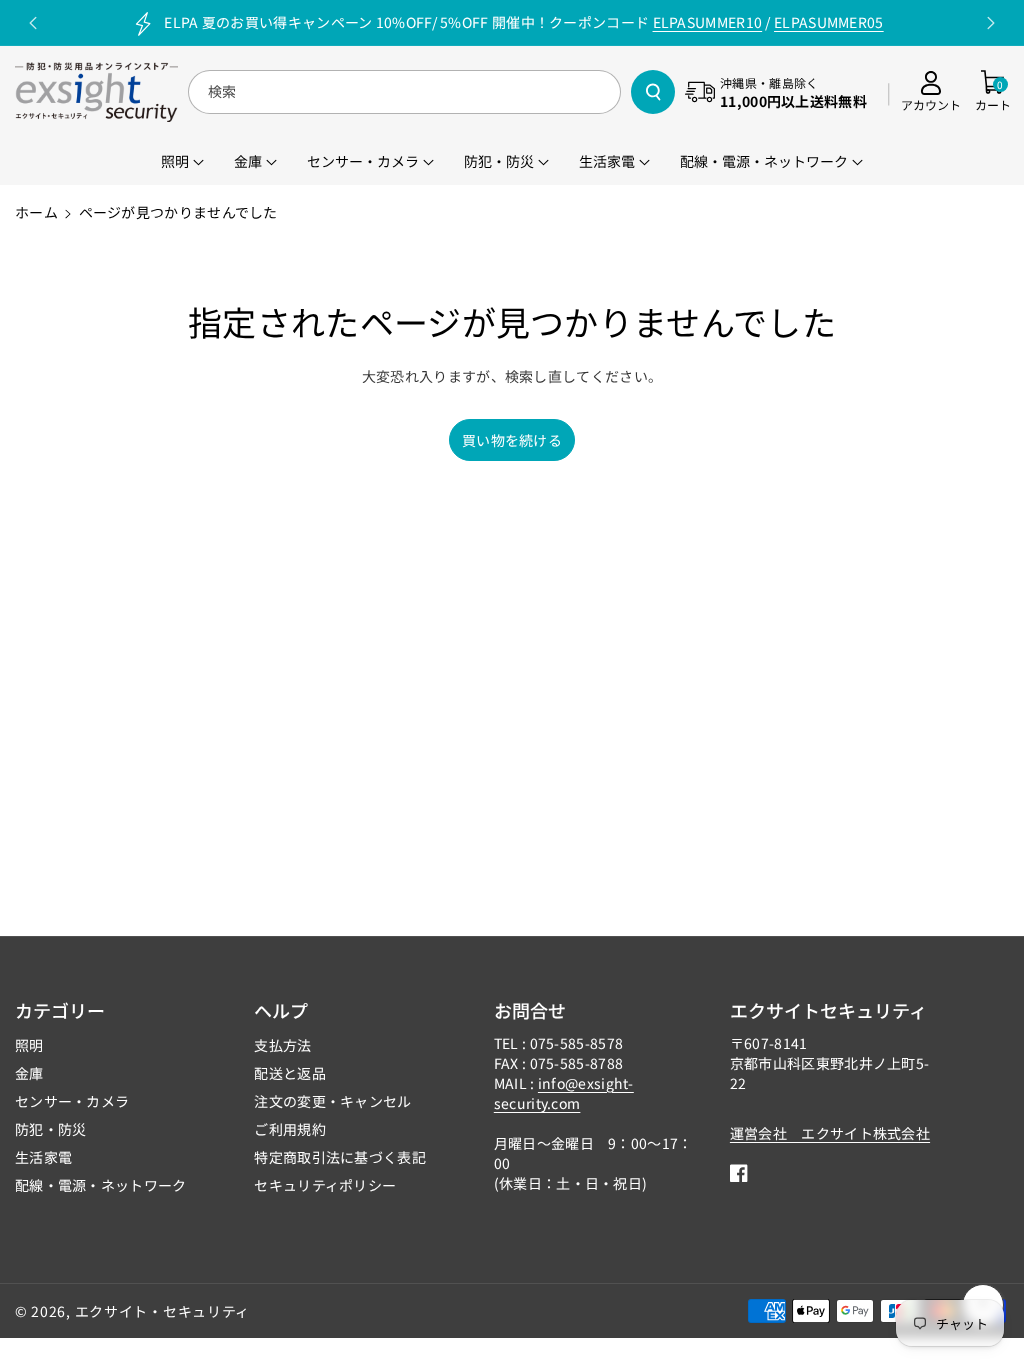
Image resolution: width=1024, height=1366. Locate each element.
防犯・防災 (51, 1129)
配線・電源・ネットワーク (101, 1185)
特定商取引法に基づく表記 (340, 1157)
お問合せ (530, 1010)
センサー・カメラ (72, 1101)
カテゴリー (60, 1010)
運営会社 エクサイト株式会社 (830, 1133)
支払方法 (282, 1045)
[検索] (653, 92)
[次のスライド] (991, 23)
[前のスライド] (33, 23)
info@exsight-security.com (564, 1093)
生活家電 (43, 1157)
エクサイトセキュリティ (828, 1010)
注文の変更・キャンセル (332, 1101)
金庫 (29, 1073)
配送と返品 (290, 1073)
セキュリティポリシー (325, 1185)
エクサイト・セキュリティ (162, 1311)
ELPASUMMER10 (708, 22)
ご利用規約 (290, 1129)
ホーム (36, 212)
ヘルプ (281, 1010)
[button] (993, 92)
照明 (29, 1045)
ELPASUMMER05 (829, 22)
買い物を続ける (512, 440)
